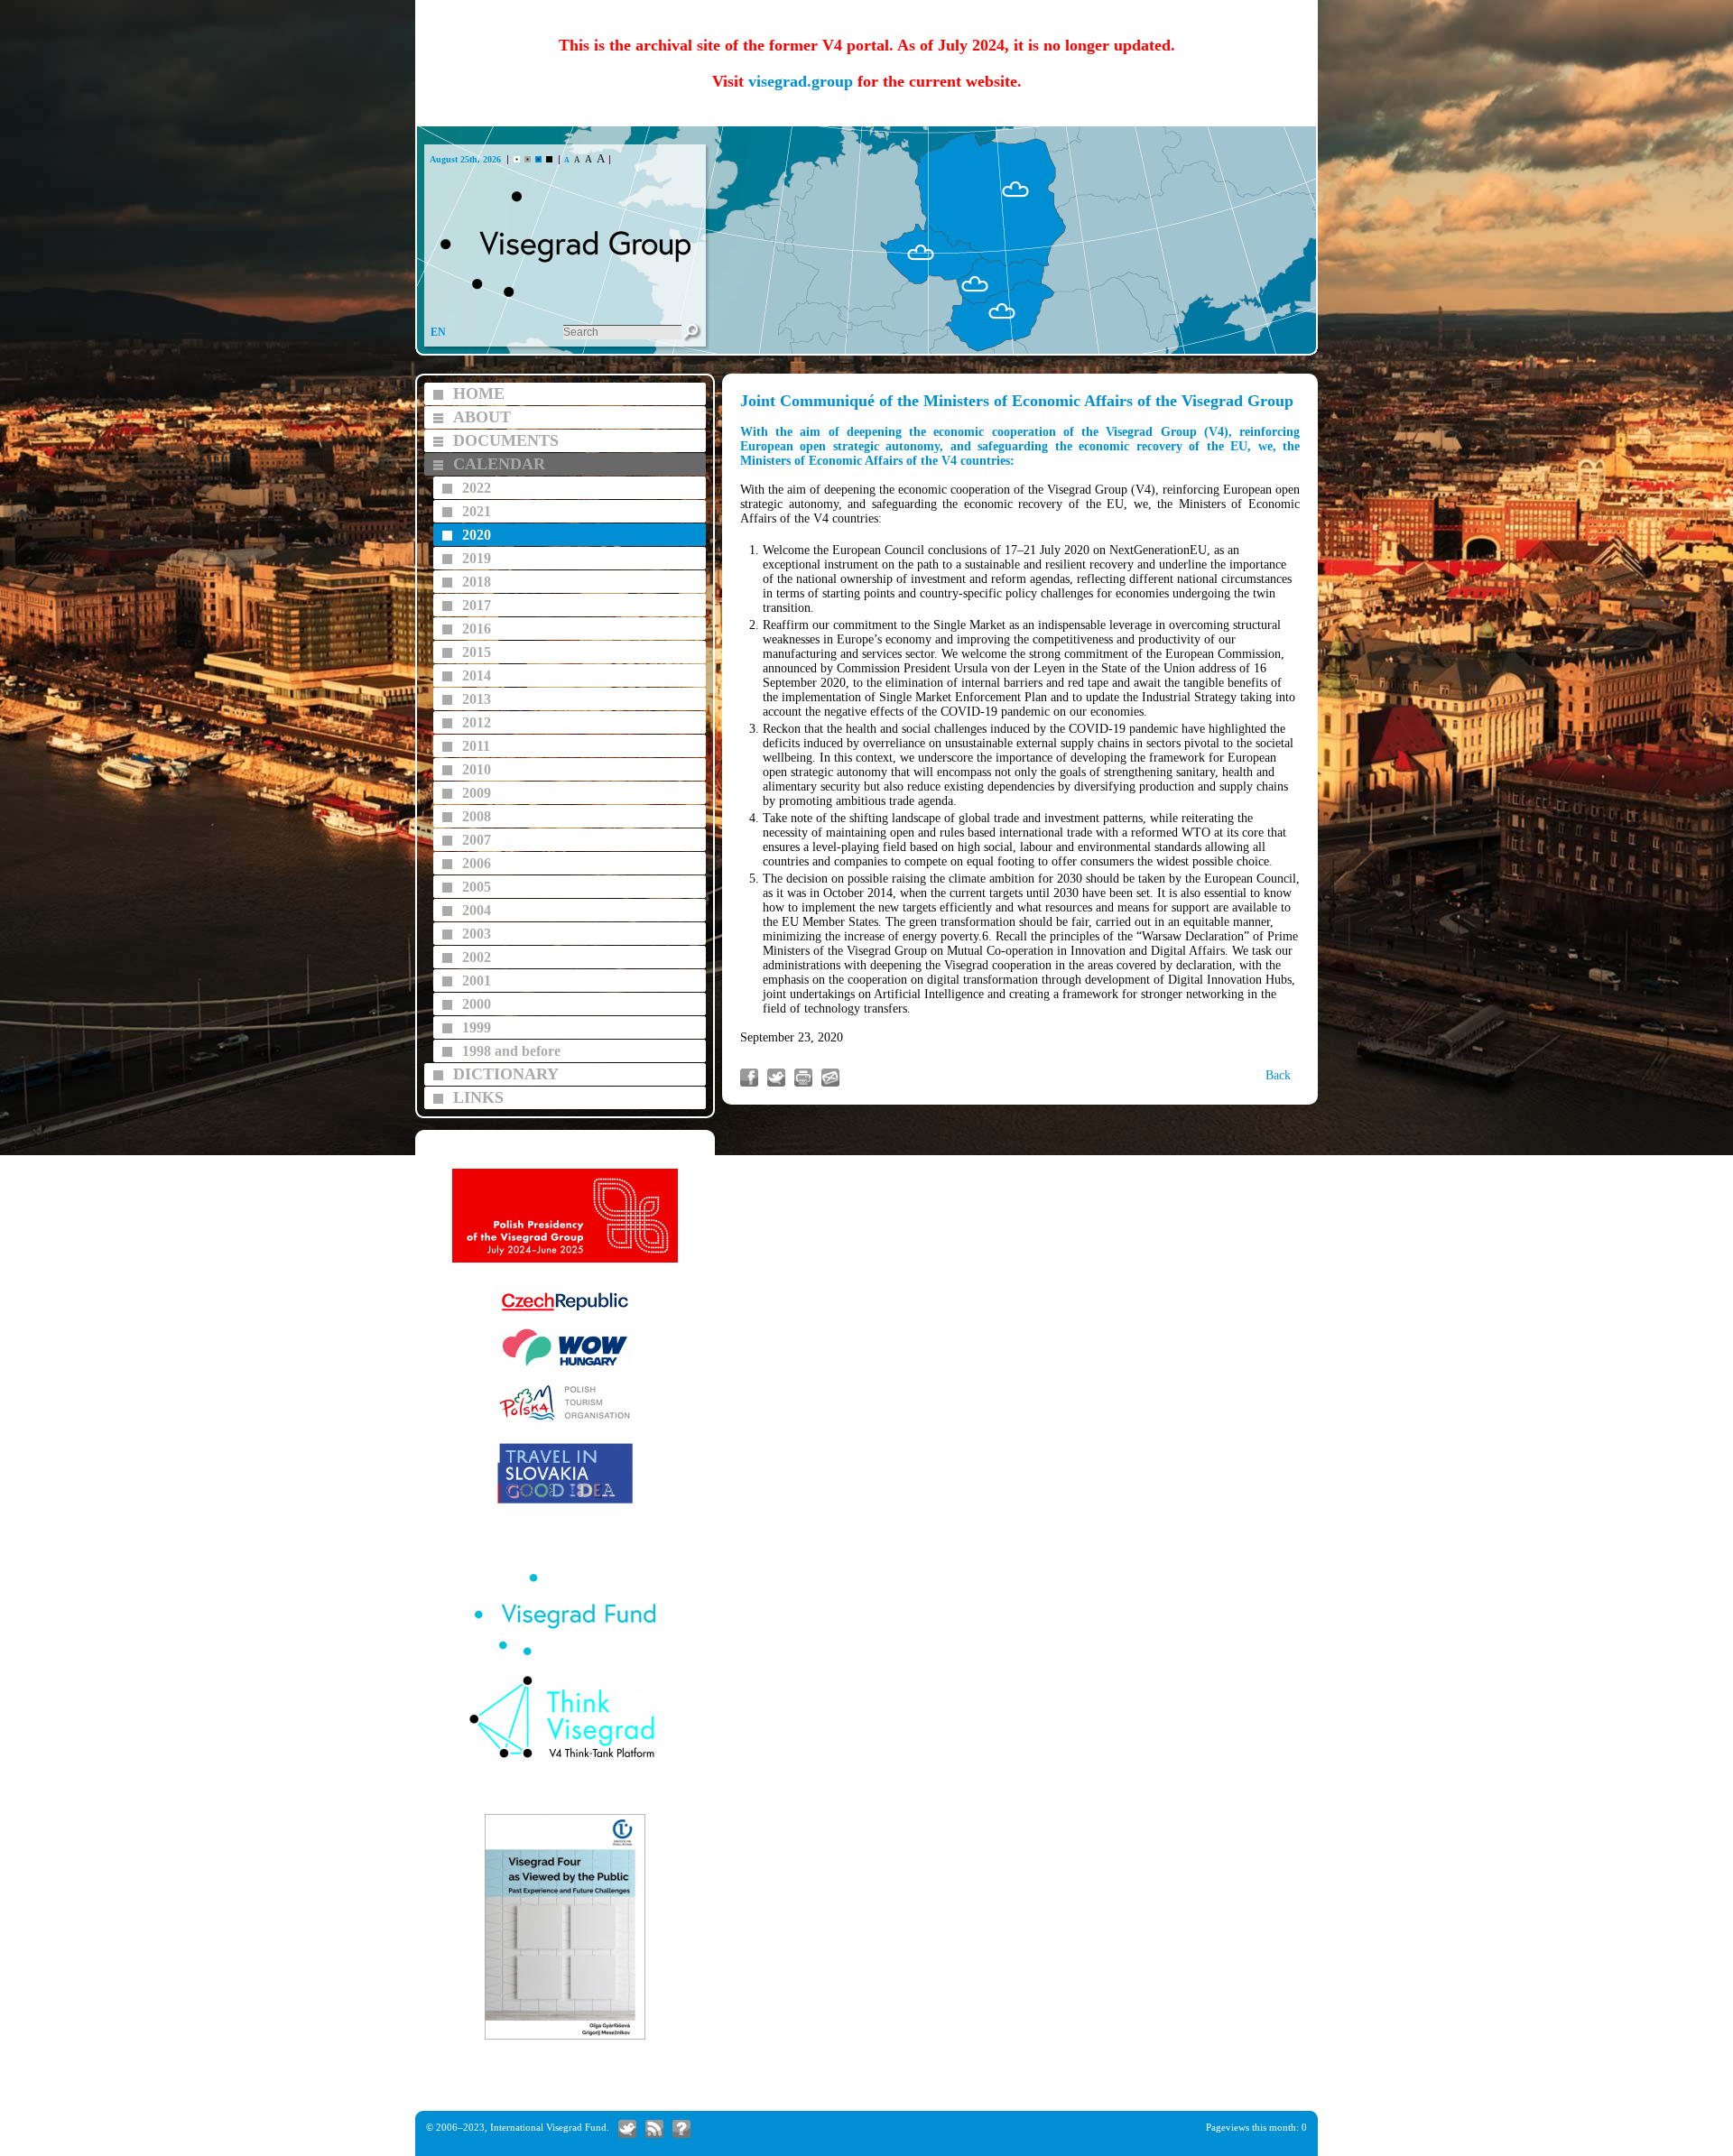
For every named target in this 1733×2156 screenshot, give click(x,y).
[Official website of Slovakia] (565, 1501)
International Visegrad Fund (548, 2127)
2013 (477, 699)
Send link (830, 1078)
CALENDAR (499, 464)
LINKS (478, 1097)
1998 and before (511, 1051)
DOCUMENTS (506, 440)
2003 (477, 934)
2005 (477, 887)
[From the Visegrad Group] (654, 2129)
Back (1278, 1075)
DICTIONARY (506, 1074)
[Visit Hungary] (565, 1366)
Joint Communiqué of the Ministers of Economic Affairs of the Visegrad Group (1017, 401)
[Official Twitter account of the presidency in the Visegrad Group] (627, 2129)
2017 (477, 605)
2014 (477, 675)
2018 (477, 582)
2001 (477, 981)
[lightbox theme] (549, 159)
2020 (477, 535)
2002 (477, 957)
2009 (477, 793)
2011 (476, 746)
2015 (477, 652)
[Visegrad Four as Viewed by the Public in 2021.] (565, 2037)
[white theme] (517, 159)
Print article (803, 1078)
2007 (477, 840)
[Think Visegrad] (565, 1770)
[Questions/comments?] (681, 2129)
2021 (477, 511)
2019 (477, 558)
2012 (477, 722)
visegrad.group (801, 81)
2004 (477, 910)
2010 (477, 769)
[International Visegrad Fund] (565, 1653)
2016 (477, 629)
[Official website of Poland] (565, 1421)
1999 (477, 1027)
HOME (479, 393)
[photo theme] (538, 159)
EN (438, 332)
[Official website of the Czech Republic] (565, 1312)
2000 (477, 1004)
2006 (477, 863)
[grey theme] (528, 159)
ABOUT (482, 417)
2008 (477, 816)
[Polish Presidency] (565, 1260)
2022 (477, 488)
